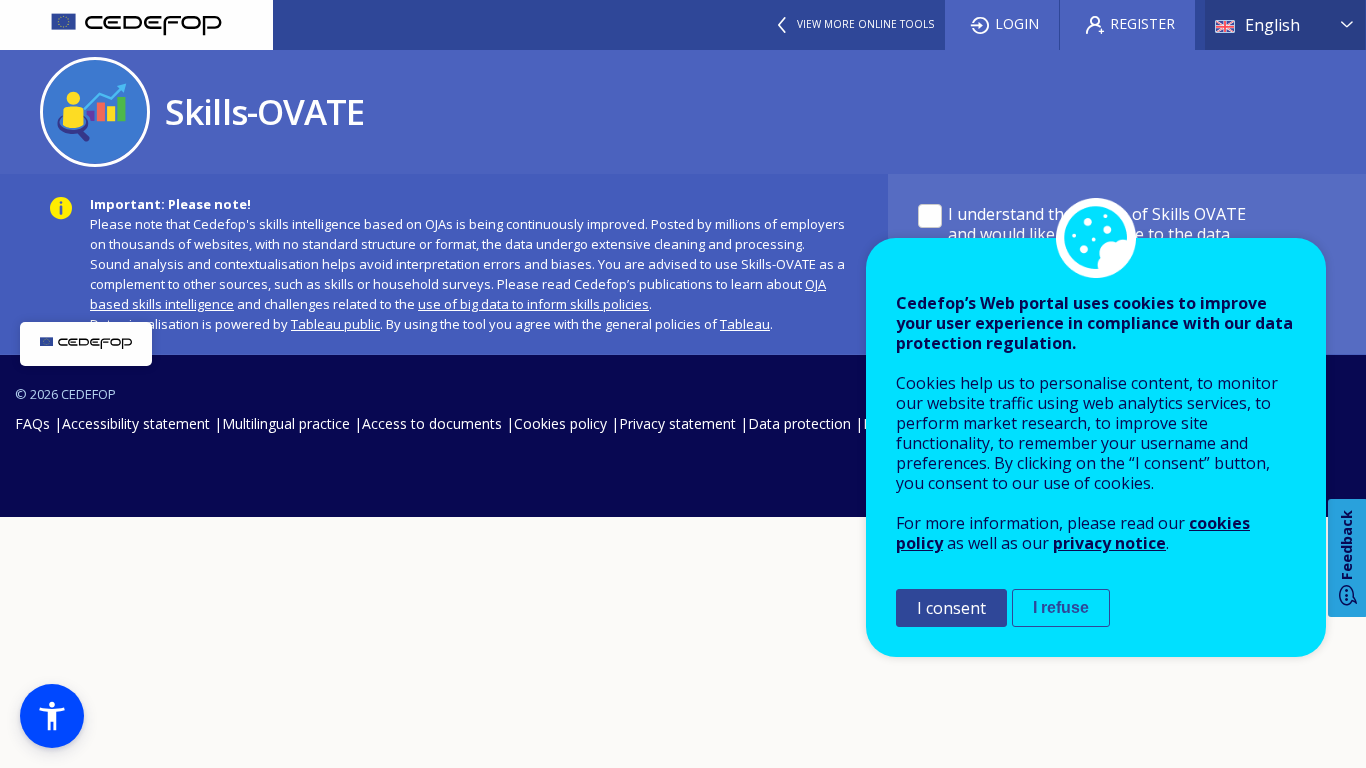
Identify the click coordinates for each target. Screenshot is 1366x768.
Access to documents (432, 423)
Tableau (745, 324)
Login (1017, 23)
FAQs (32, 423)
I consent (951, 608)
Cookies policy (560, 423)
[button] (52, 716)
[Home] (136, 25)
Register (1142, 23)
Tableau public (335, 324)
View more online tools (865, 24)
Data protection (799, 423)
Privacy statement (677, 423)
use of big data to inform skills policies (533, 304)
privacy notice (1109, 543)
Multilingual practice (286, 423)
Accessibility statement (136, 423)
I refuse (1061, 607)
